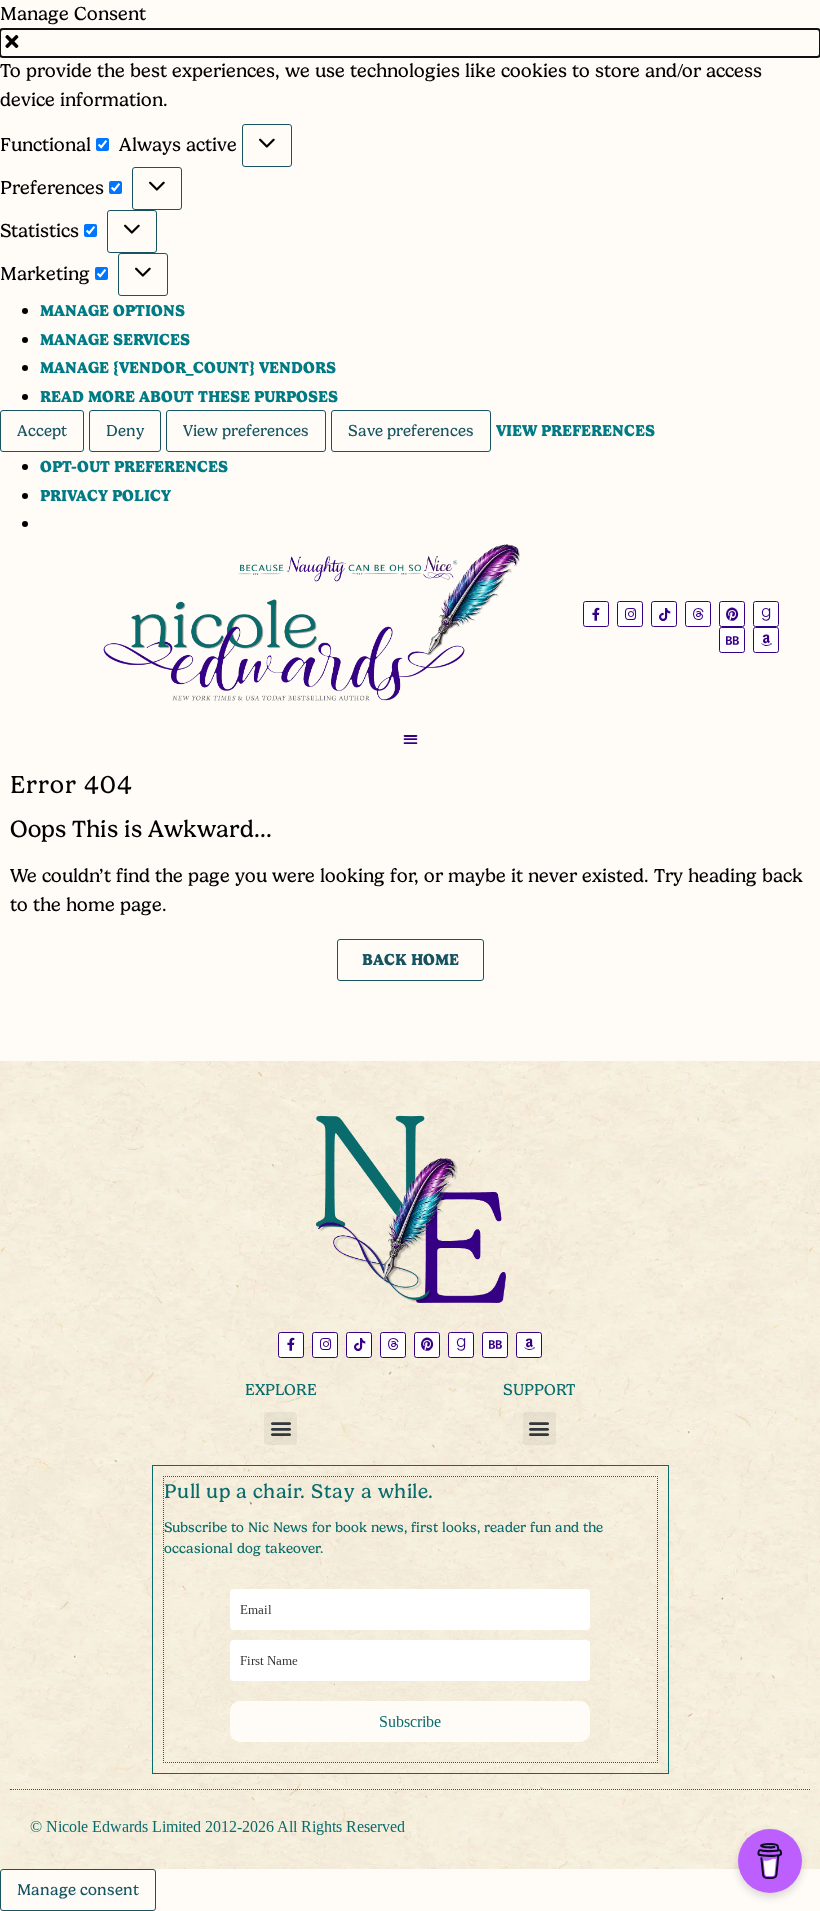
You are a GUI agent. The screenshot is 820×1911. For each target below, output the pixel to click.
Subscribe (410, 1721)
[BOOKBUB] (732, 640)
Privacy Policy (105, 495)
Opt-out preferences (134, 466)
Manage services (115, 339)
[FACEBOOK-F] (596, 614)
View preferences (246, 431)
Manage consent (78, 1890)
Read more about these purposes (189, 396)
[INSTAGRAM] (630, 614)
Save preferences (411, 431)
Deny (125, 431)
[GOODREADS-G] (766, 614)
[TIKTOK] (664, 614)
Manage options (112, 310)
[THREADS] (698, 614)
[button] (410, 43)
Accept (42, 431)
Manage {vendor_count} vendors (188, 367)
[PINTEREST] (732, 614)
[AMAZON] (766, 640)
